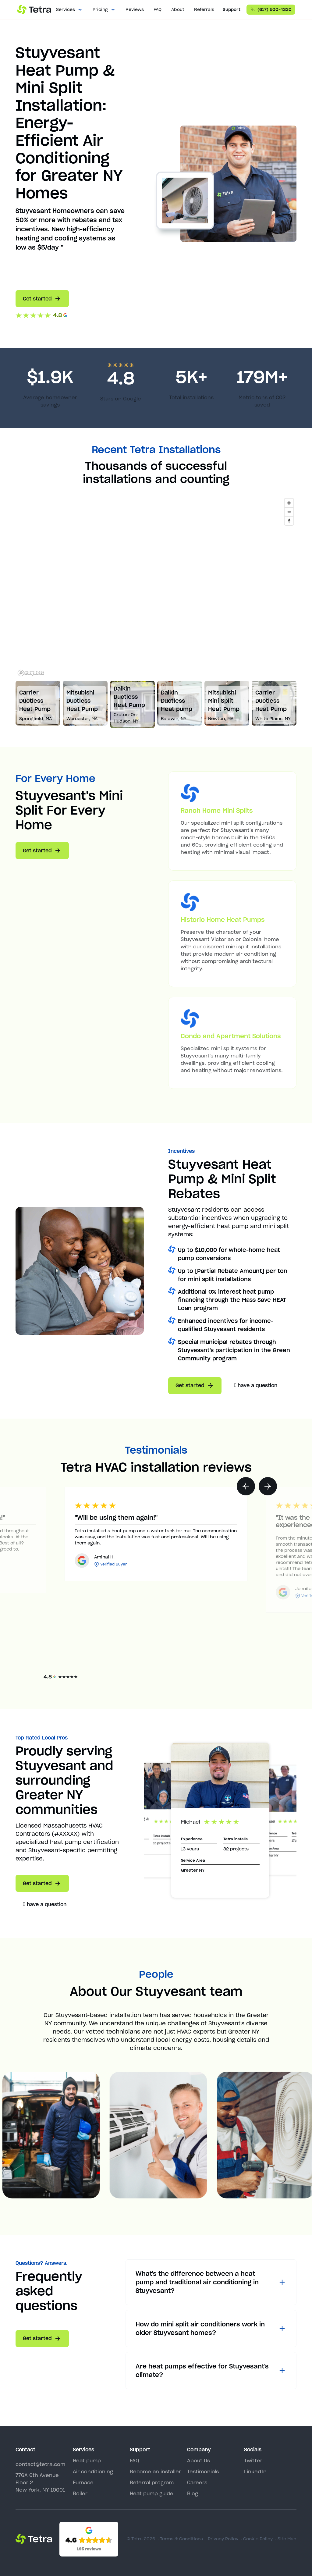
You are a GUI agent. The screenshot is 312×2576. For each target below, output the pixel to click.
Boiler (80, 2493)
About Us (199, 2461)
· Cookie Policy (257, 2539)
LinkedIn (255, 2471)
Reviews (135, 9)
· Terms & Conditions (180, 2539)
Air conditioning (93, 2471)
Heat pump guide (152, 2493)
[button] (69, 10)
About (178, 9)
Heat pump (87, 2461)
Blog (193, 2493)
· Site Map (286, 2539)
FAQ (158, 9)
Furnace (83, 2482)
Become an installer (155, 2471)
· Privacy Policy (222, 2539)
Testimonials (203, 2471)
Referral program (152, 2482)
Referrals (204, 9)
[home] (34, 10)
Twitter (253, 2461)
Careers (197, 2482)
